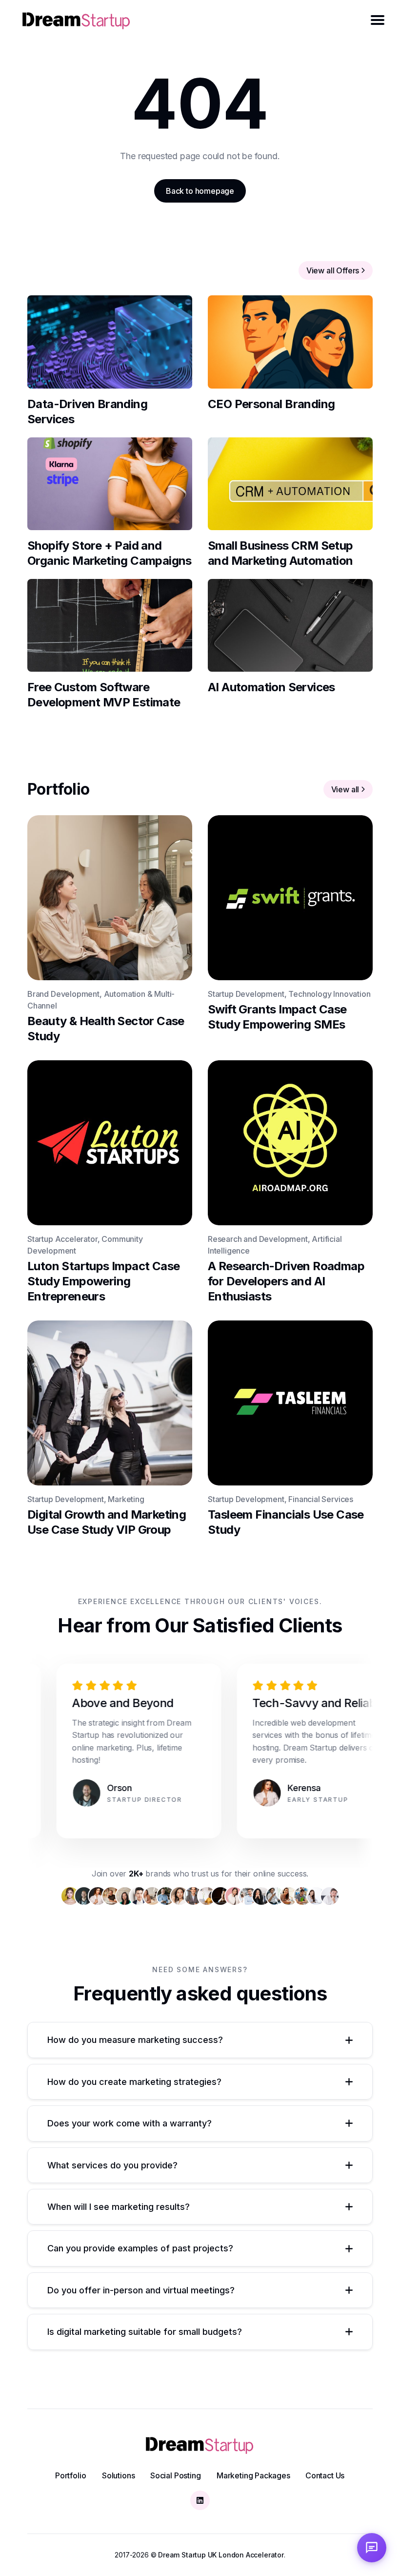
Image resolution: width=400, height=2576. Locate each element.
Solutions (118, 2475)
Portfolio (70, 2475)
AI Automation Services (271, 687)
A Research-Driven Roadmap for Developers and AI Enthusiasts (286, 1281)
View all (345, 789)
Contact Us (325, 2475)
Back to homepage (200, 191)
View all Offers (333, 270)
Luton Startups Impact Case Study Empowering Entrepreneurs (103, 1281)
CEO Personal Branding (271, 403)
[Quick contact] (372, 2548)
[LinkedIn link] (200, 2500)
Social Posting (175, 2475)
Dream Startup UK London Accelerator (221, 2555)
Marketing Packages (253, 2475)
